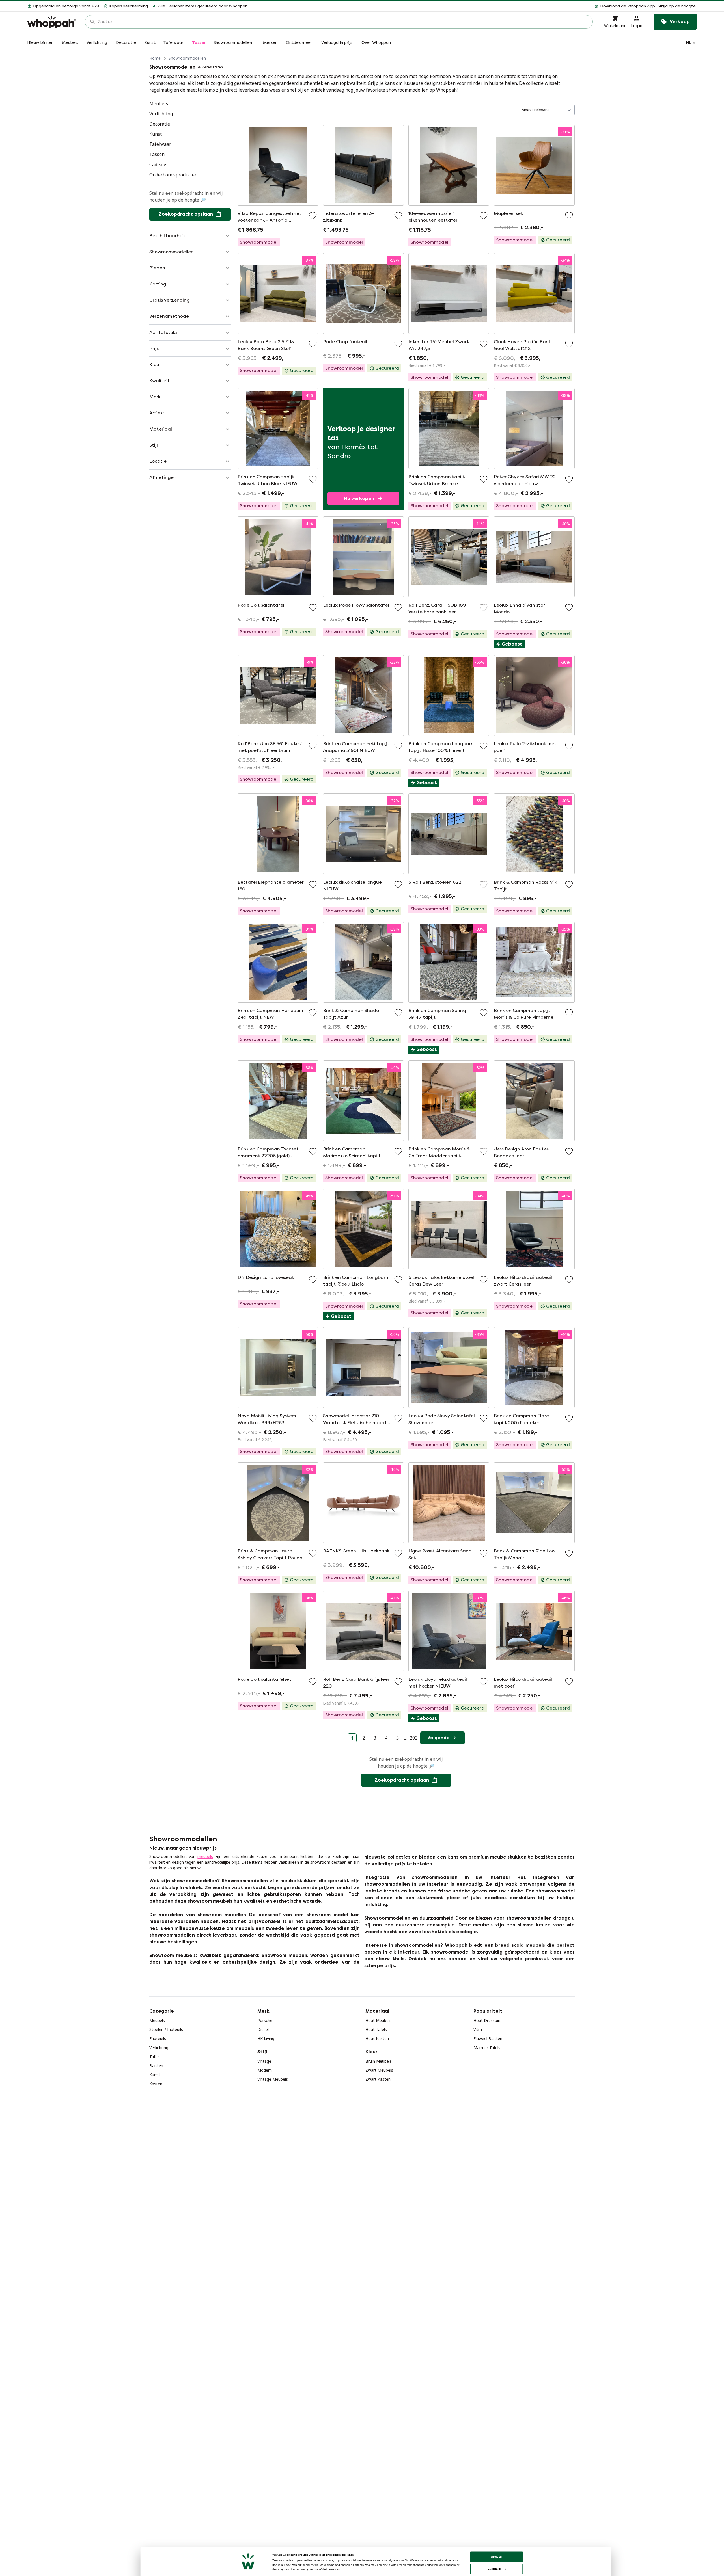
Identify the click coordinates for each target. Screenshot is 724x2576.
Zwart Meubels (379, 2070)
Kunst (155, 2075)
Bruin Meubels (379, 2061)
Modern (265, 2070)
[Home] (51, 22)
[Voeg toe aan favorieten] (313, 216)
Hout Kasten (377, 2038)
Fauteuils (158, 2038)
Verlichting (159, 2048)
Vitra (478, 2029)
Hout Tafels (376, 2029)
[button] (474, 6)
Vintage (264, 2061)
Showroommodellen (187, 58)
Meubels (157, 2020)
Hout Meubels (378, 2020)
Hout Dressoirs (487, 2020)
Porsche (265, 2020)
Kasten (156, 2084)
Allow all (497, 2557)
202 (414, 1738)
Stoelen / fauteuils (166, 2029)
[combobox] (343, 22)
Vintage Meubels (273, 2079)
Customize (494, 2569)
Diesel (263, 2029)
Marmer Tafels (487, 2048)
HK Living (266, 2038)
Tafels (155, 2057)
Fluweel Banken (488, 2038)
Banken (156, 2066)
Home (155, 58)
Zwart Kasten (378, 2079)
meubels (205, 1856)
